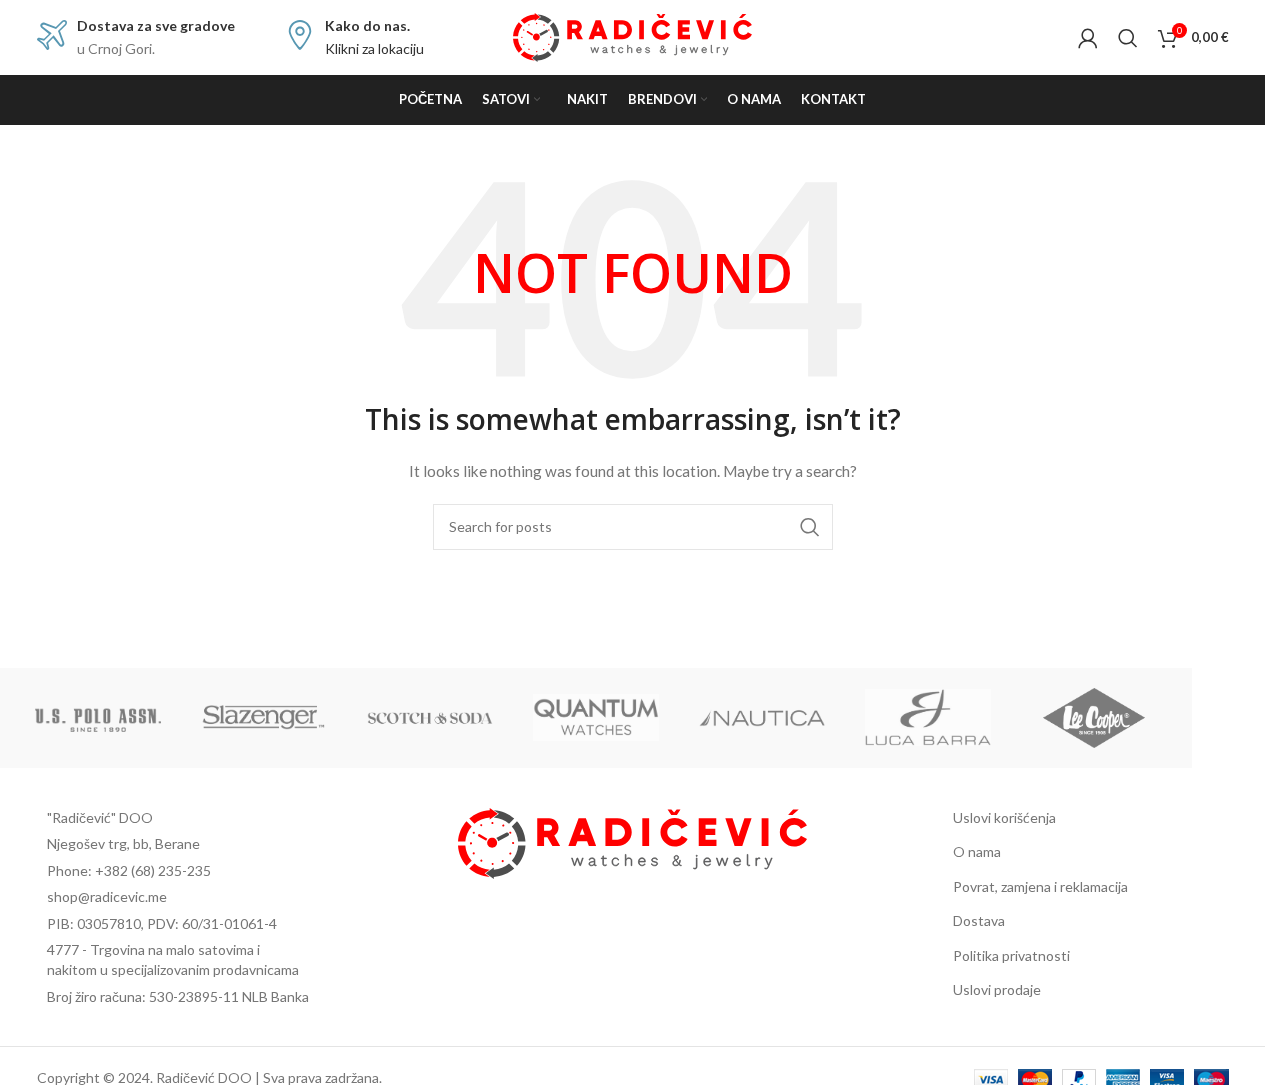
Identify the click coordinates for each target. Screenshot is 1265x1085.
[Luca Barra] (928, 718)
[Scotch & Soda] (430, 718)
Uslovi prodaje (997, 989)
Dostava (979, 920)
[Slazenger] (264, 718)
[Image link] (632, 841)
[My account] (1088, 38)
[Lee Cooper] (1094, 718)
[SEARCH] (810, 527)
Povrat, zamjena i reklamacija (1040, 886)
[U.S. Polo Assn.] (98, 718)
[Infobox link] (136, 37)
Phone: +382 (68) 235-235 (129, 870)
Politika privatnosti (1011, 955)
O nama (977, 851)
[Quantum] (596, 718)
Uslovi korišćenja (1004, 817)
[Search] (1128, 38)
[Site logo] (632, 35)
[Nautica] (762, 718)
